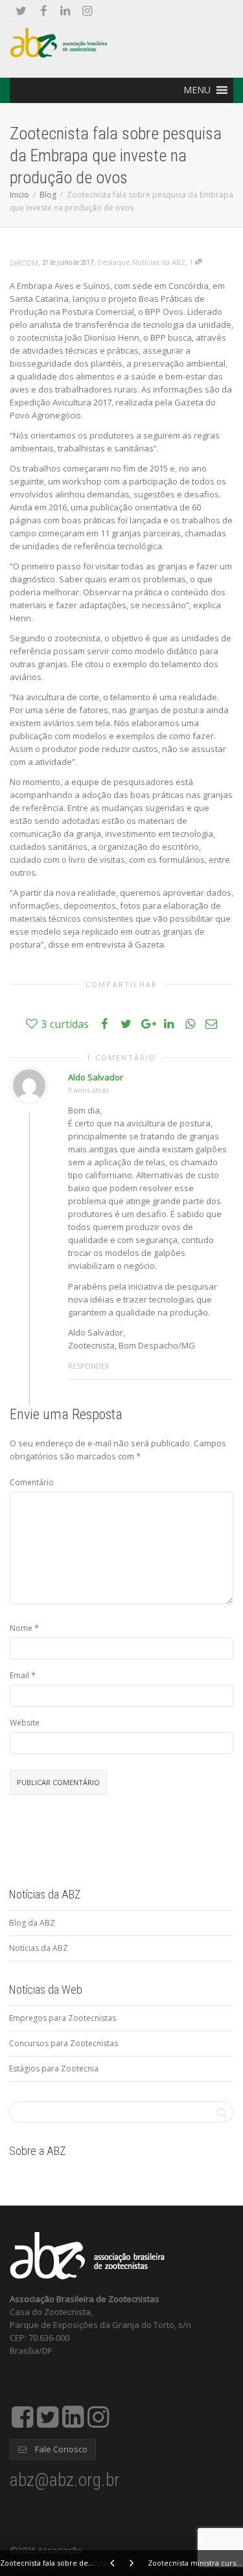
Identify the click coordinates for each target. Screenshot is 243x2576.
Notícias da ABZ (159, 262)
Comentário (32, 1482)
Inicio (19, 195)
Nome (21, 1628)
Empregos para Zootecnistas (63, 2018)
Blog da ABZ (32, 1923)
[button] (197, 90)
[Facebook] (43, 11)
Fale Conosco (60, 2449)
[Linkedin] (65, 11)
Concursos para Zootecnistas (64, 2043)
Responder (89, 1366)
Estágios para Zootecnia (54, 2069)
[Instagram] (87, 11)
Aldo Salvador (96, 1077)
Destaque (114, 262)
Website (25, 1723)
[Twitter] (21, 11)
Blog (48, 195)
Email (19, 1675)
